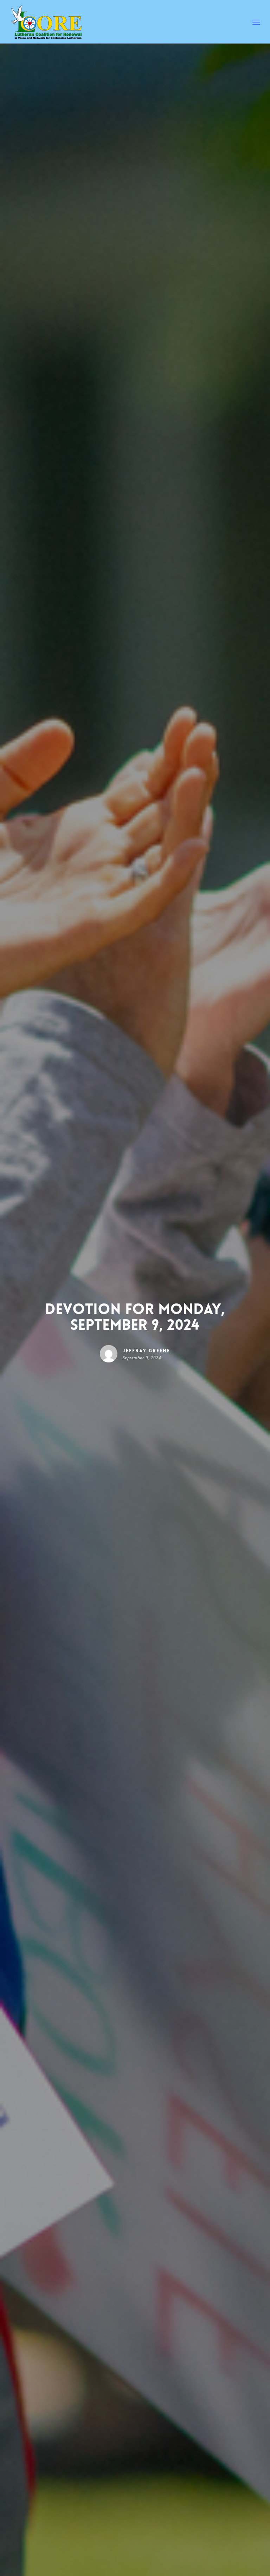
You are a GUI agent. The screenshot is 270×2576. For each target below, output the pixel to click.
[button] (256, 22)
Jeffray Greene (146, 1351)
